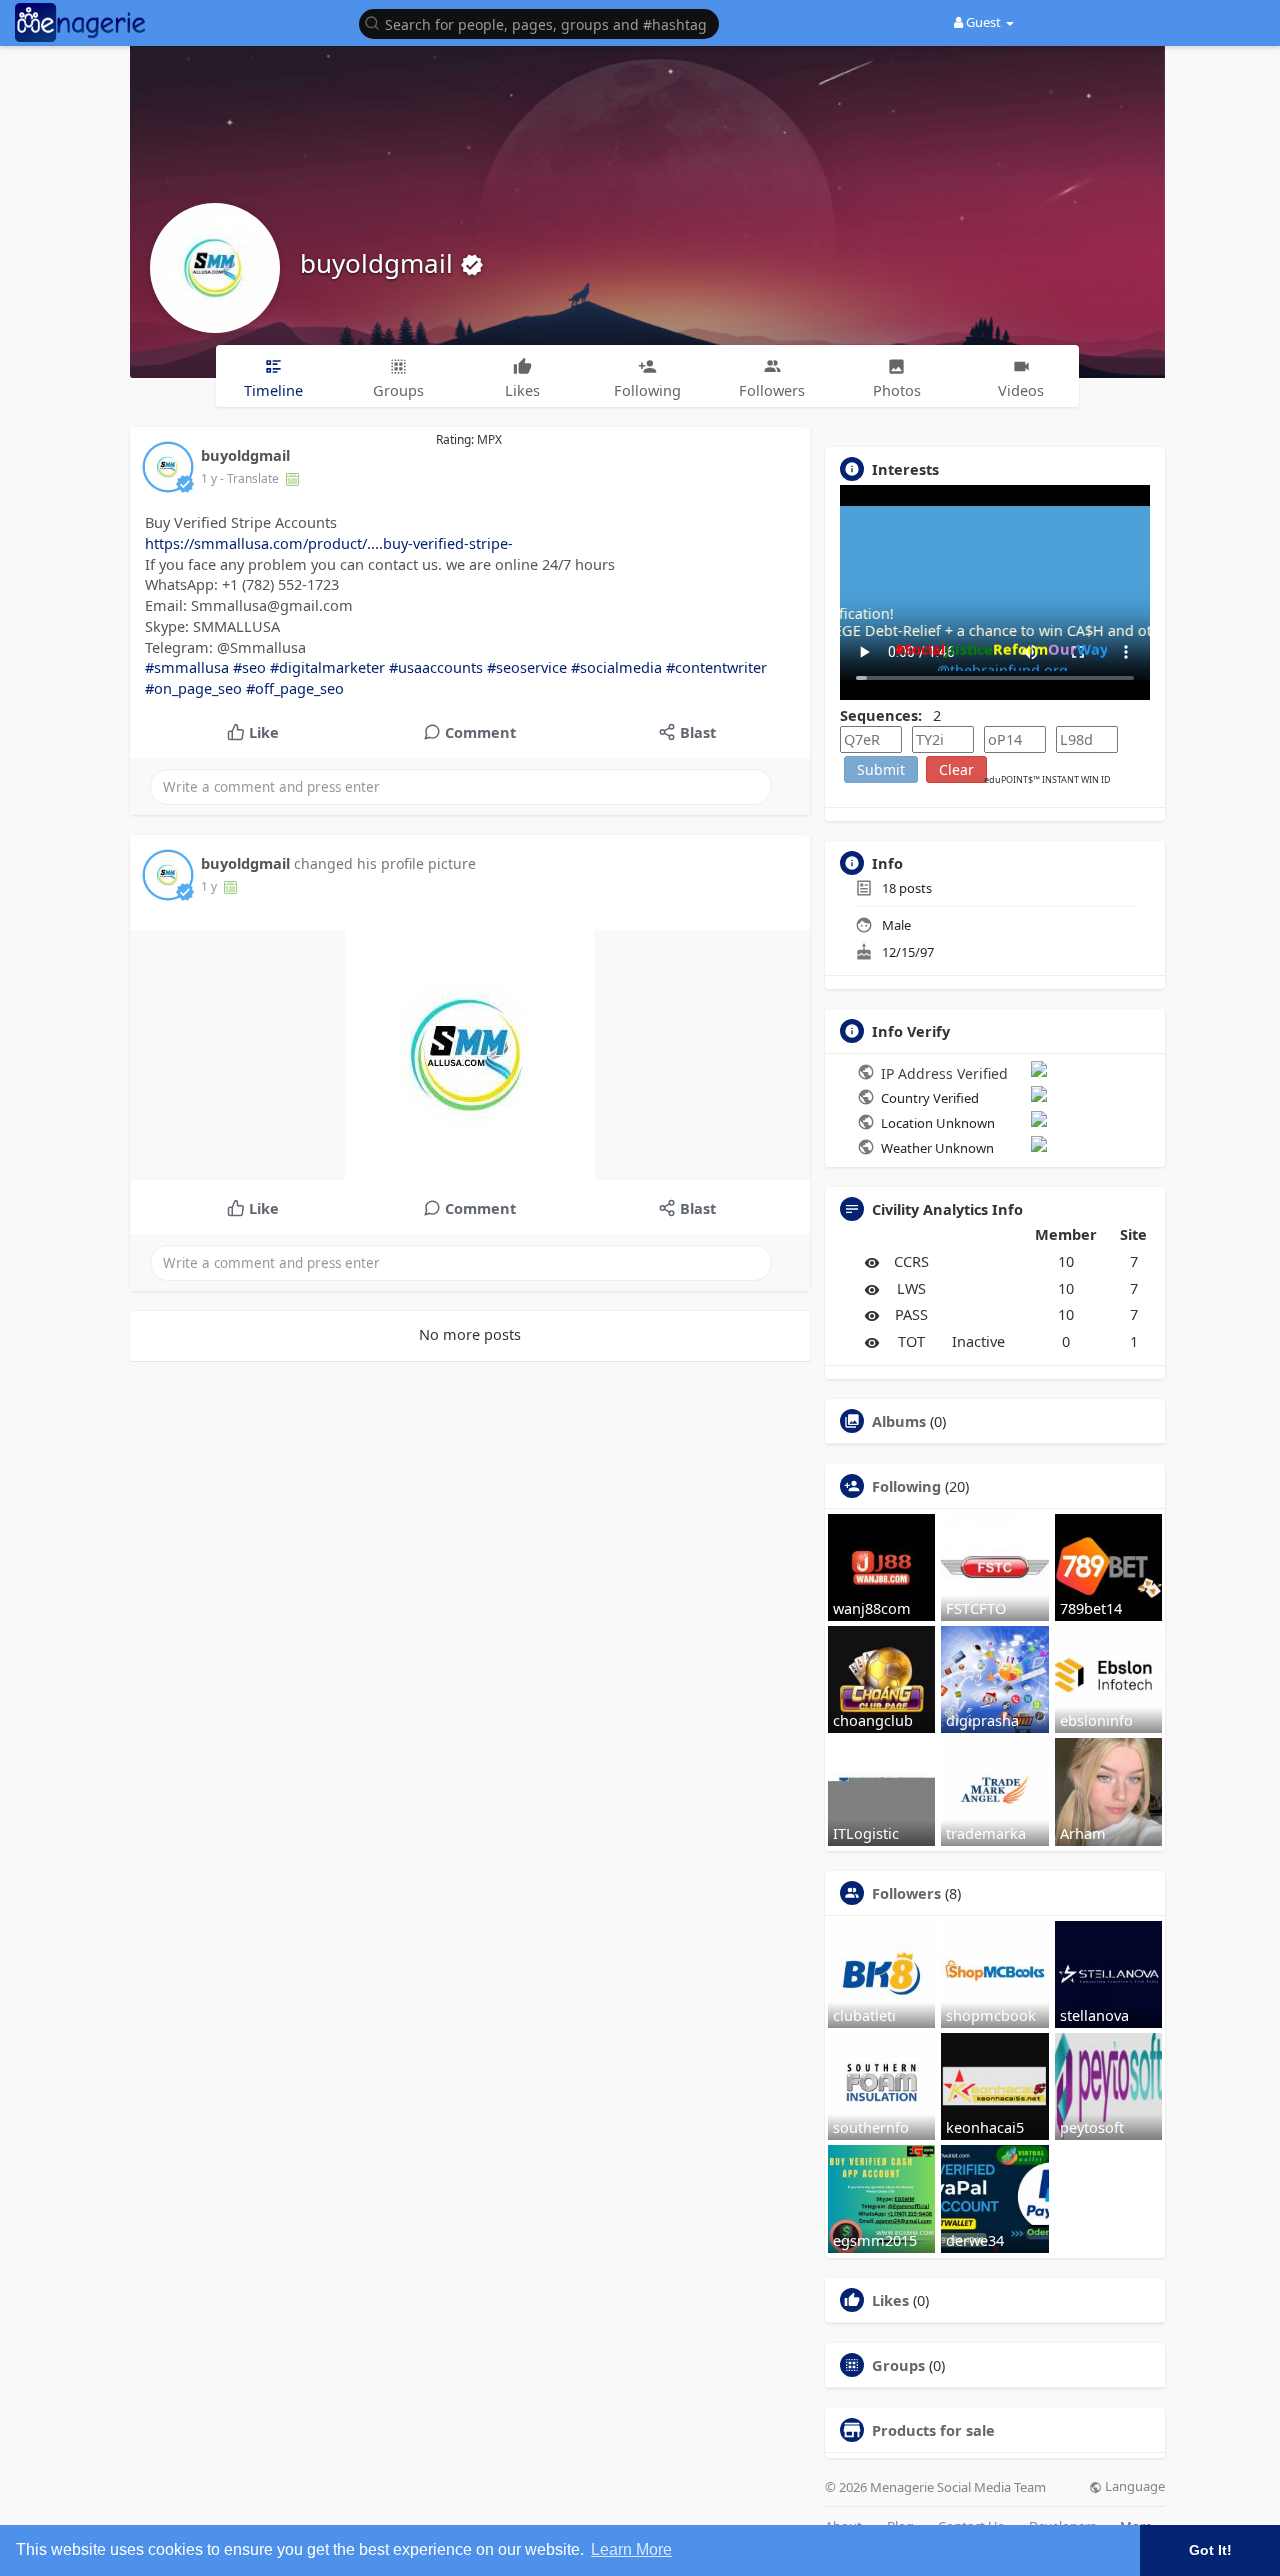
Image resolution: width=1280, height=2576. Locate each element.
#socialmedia (616, 667)
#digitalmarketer (327, 667)
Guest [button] (983, 22)
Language (1133, 2486)
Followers (906, 1893)
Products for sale (933, 2430)
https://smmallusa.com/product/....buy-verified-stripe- (329, 543)
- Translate (251, 478)
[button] (544, 22)
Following (906, 1486)
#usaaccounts (436, 667)
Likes (890, 2300)
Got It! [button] (1210, 2550)
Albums (899, 1421)
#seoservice (527, 667)
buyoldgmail (380, 263)
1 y (209, 478)
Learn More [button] (631, 2549)
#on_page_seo (193, 688)
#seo (249, 667)
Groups (898, 2365)
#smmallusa (187, 667)
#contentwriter (716, 667)
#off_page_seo (295, 688)
